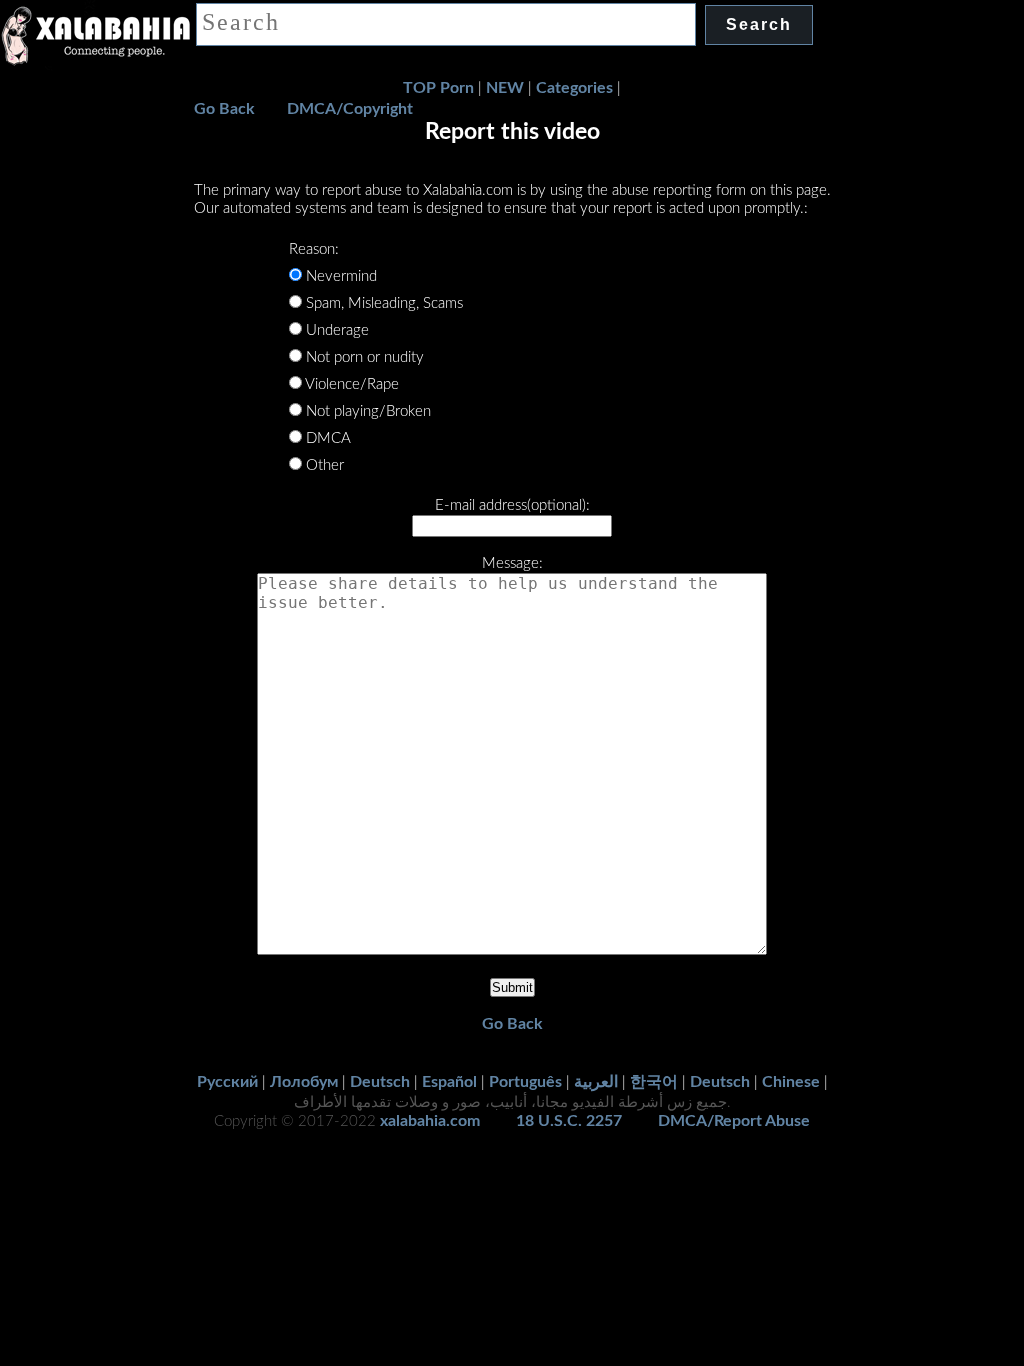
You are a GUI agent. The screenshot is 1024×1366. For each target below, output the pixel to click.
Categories (574, 88)
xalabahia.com (430, 1121)
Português (525, 1082)
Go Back (224, 109)
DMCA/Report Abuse (734, 1121)
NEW (505, 88)
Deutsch (380, 1082)
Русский (227, 1082)
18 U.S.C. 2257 (569, 1121)
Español (449, 1082)
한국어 (654, 1082)
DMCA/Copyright (350, 109)
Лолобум (304, 1082)
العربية (596, 1082)
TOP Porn (438, 88)
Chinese (791, 1082)
